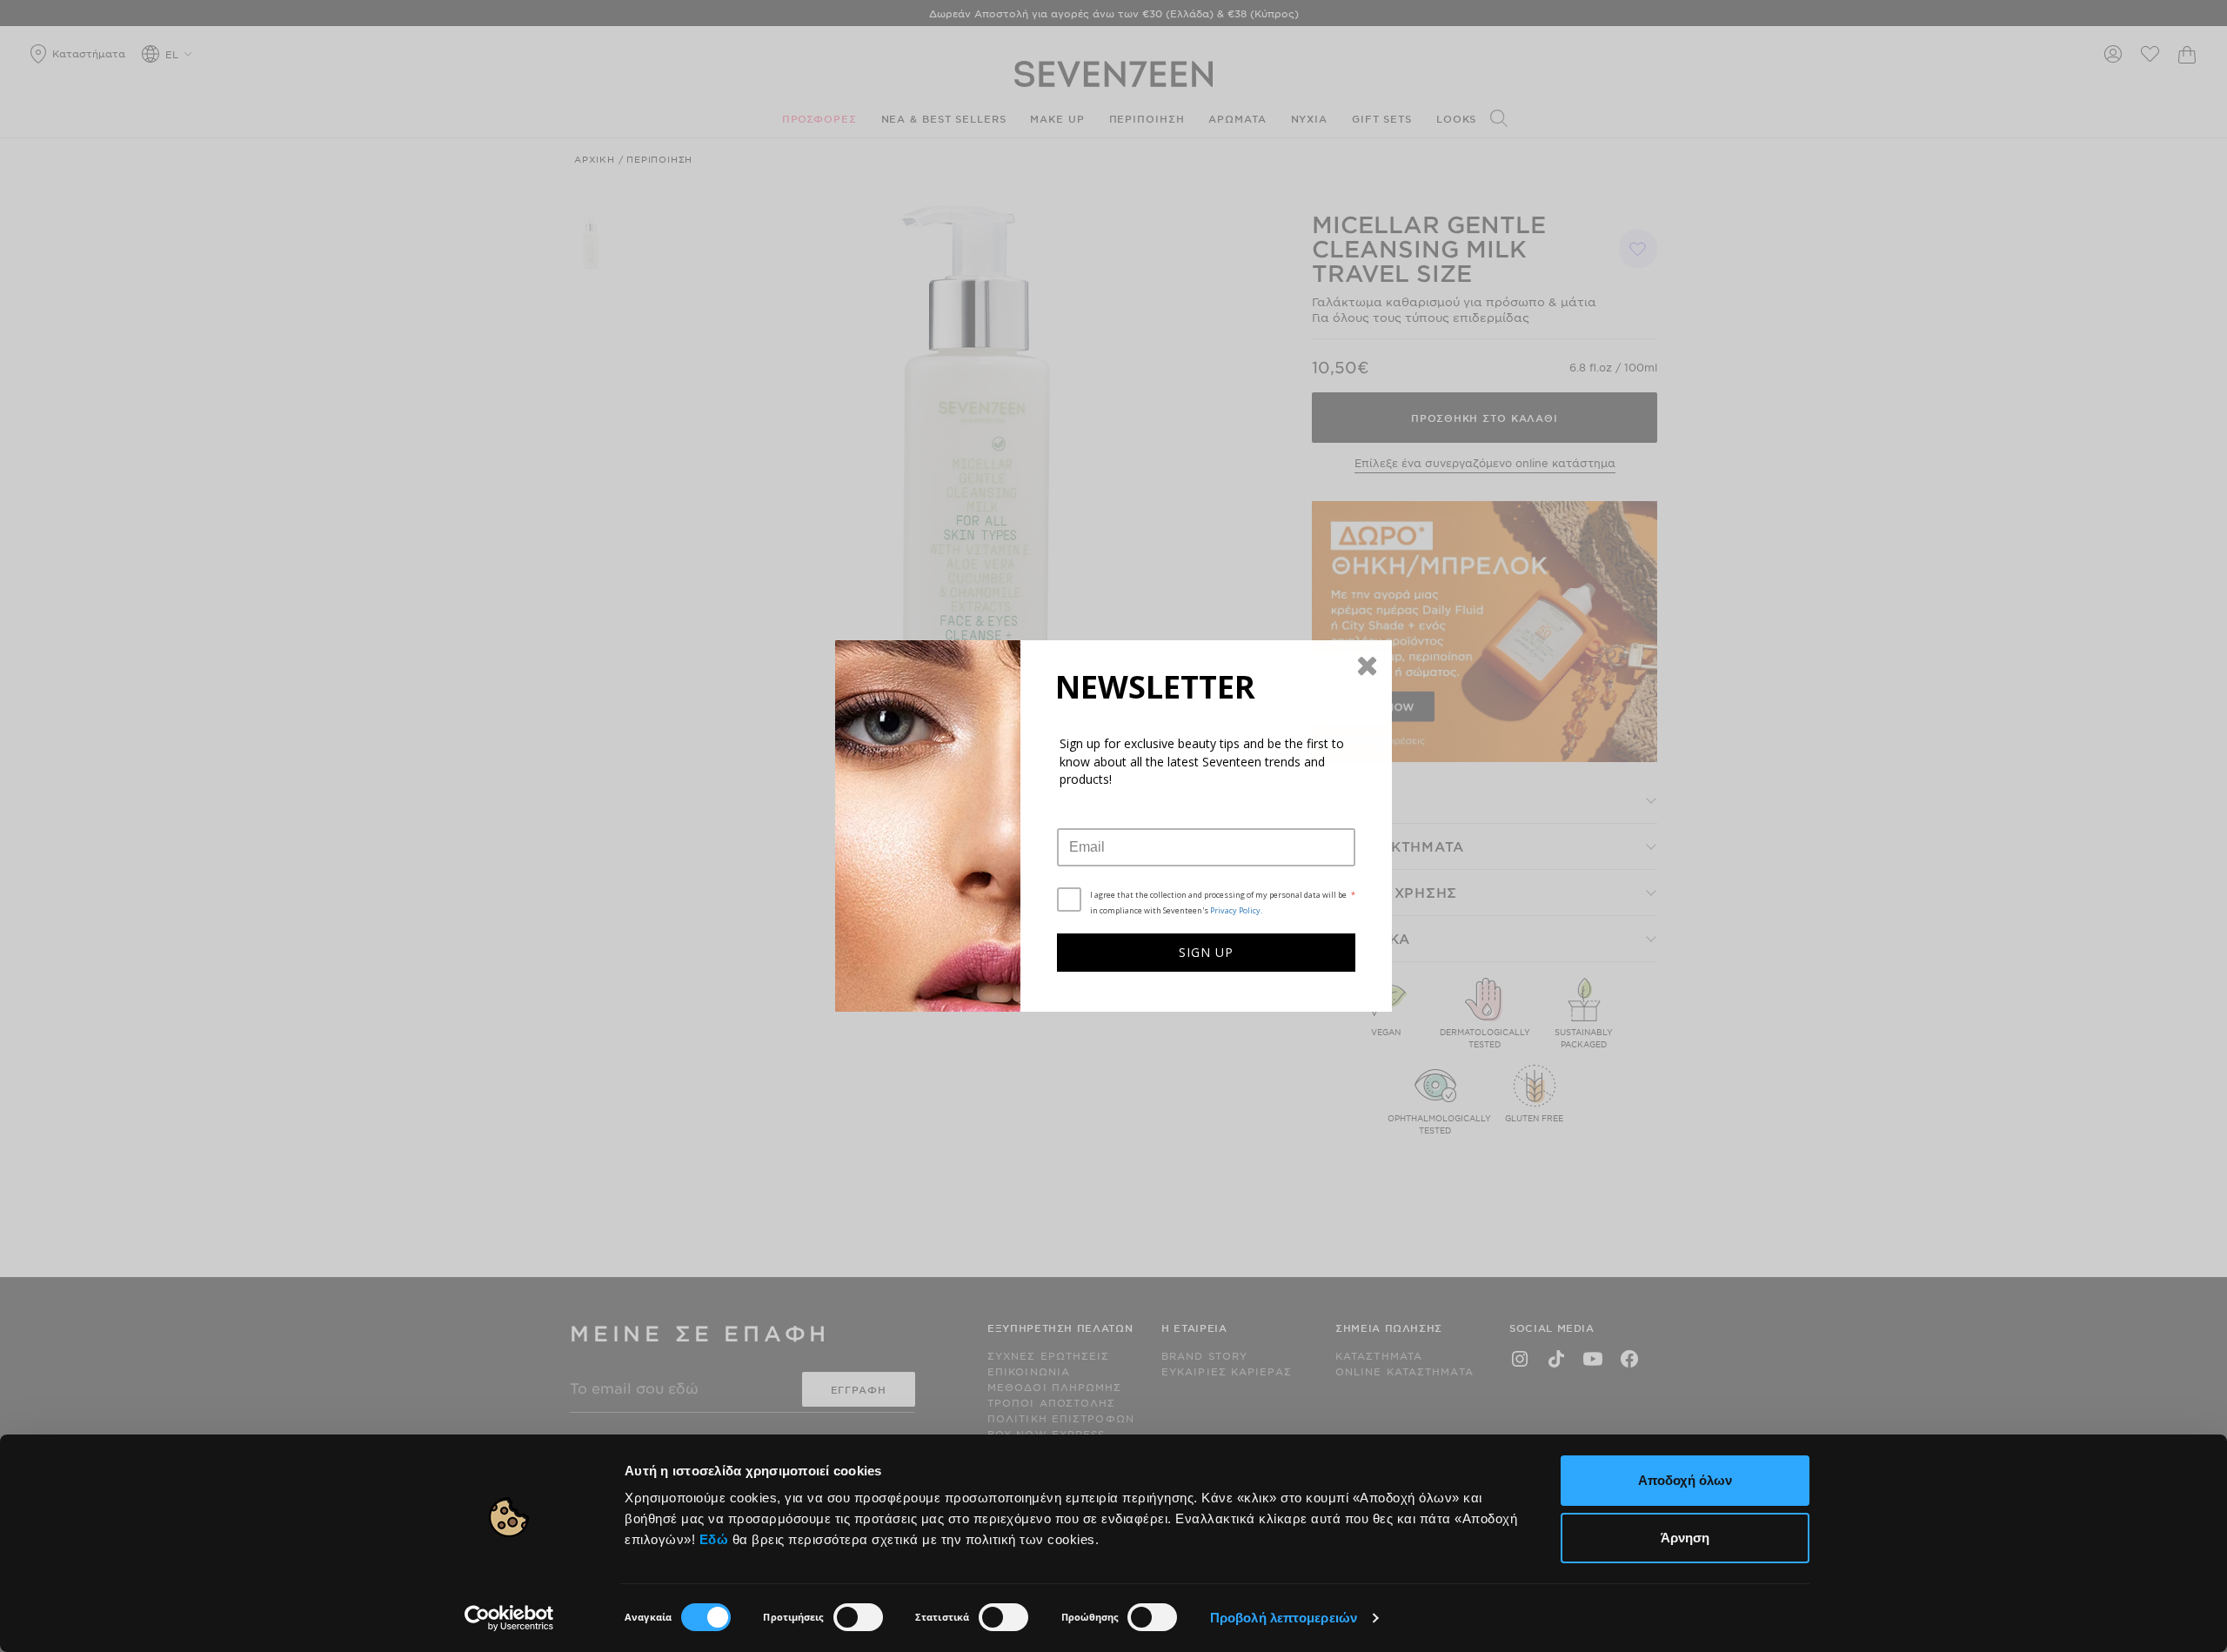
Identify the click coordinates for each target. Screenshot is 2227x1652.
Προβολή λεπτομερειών (1284, 1618)
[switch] (858, 1617)
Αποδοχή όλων (1685, 1480)
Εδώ (714, 1539)
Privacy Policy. (1236, 910)
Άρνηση (1685, 1538)
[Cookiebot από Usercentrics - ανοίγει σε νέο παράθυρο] (509, 1618)
